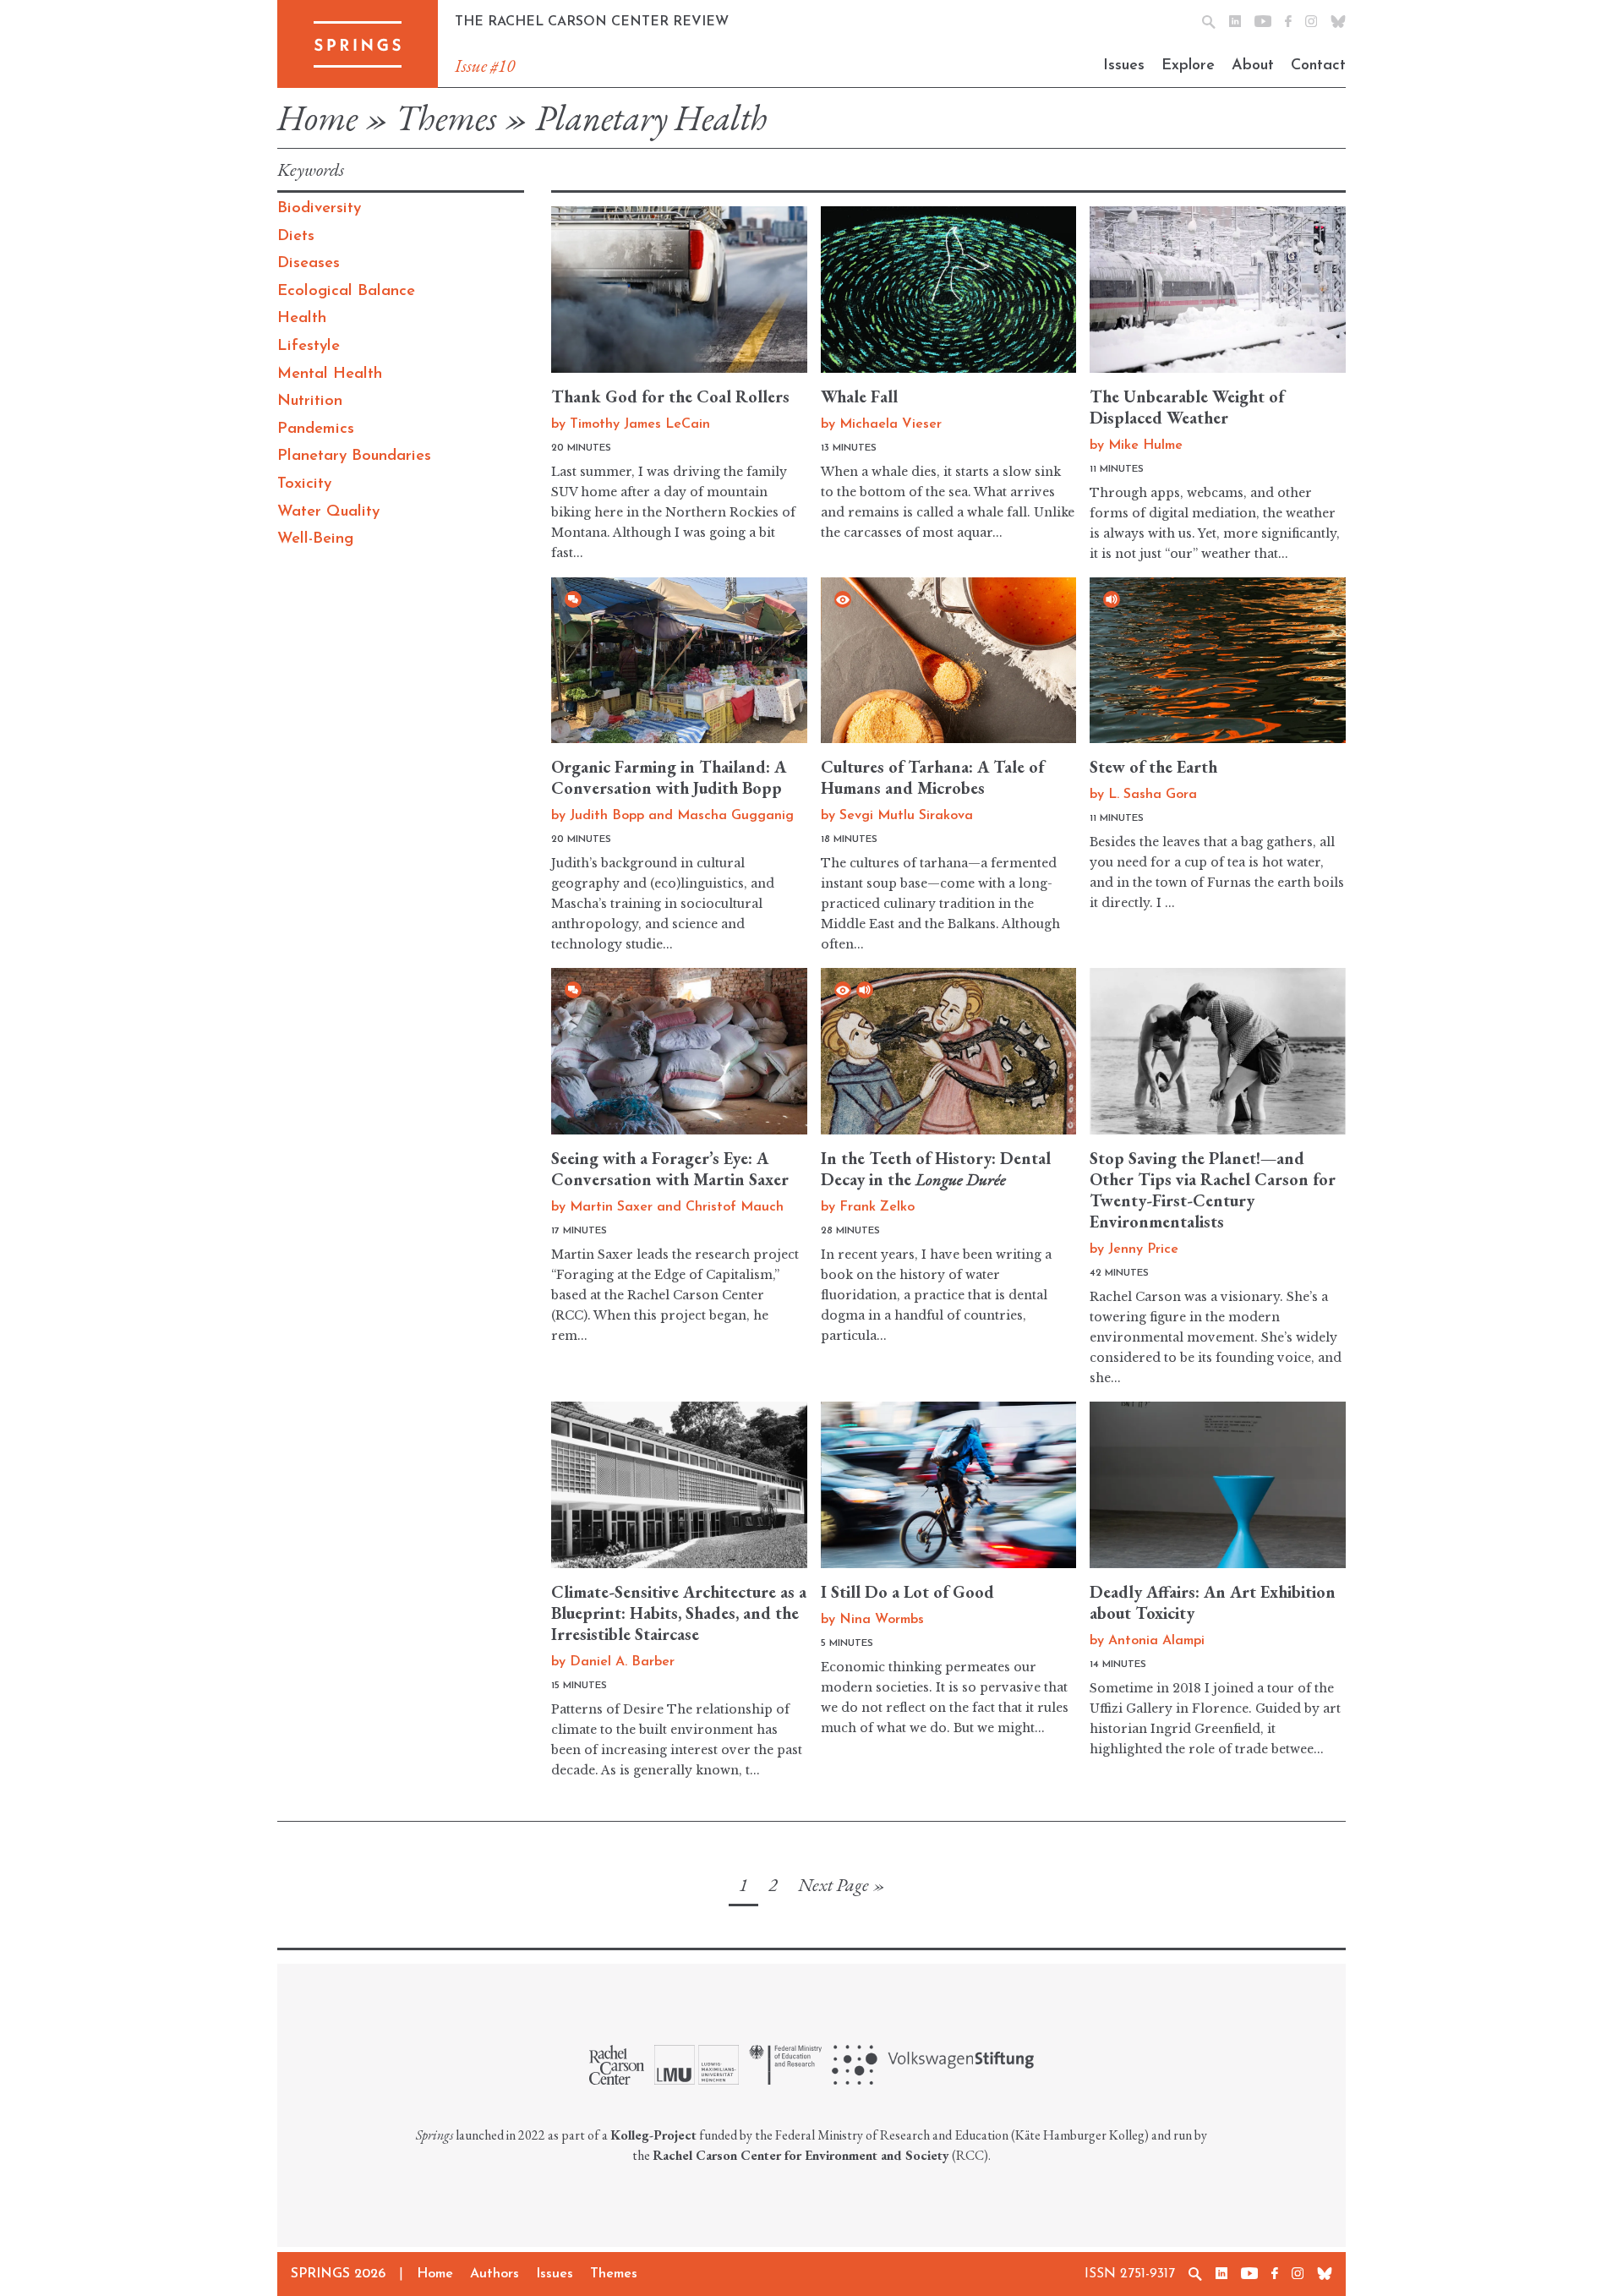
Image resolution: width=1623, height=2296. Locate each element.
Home (317, 118)
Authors (495, 2274)
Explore (1188, 66)
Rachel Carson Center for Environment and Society (801, 2155)
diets (296, 236)
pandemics (316, 429)
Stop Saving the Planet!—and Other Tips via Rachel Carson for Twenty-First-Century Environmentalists (1213, 1190)
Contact (1318, 66)
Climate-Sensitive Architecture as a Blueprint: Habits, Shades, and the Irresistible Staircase (679, 1613)
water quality (328, 512)
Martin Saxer (611, 1207)
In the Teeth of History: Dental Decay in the (936, 1169)
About (1253, 66)
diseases (309, 263)
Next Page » (842, 1885)
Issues (1124, 66)
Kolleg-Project (653, 2135)
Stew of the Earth (1153, 767)
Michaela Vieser (891, 424)
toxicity (304, 484)
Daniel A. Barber (622, 1662)
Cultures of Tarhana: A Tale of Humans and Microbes (932, 777)
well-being (315, 539)
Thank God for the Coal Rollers (670, 396)
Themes (446, 118)
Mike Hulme (1145, 446)
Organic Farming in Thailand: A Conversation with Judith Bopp (669, 777)
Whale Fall (859, 396)
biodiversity (319, 208)
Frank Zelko (877, 1207)
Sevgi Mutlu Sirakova (906, 816)
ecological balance (346, 291)
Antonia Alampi (1156, 1641)
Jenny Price (1143, 1249)
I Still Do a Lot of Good (907, 1592)
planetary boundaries (354, 456)
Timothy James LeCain (640, 424)
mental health (330, 374)
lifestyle (309, 346)
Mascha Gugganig (735, 816)
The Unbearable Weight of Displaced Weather (1187, 407)
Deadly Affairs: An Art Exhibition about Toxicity (1213, 1602)
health (302, 318)
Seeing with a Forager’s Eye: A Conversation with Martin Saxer (670, 1169)
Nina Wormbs (882, 1620)
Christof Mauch (735, 1207)
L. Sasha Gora (1153, 795)
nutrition (310, 401)
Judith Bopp (607, 816)
